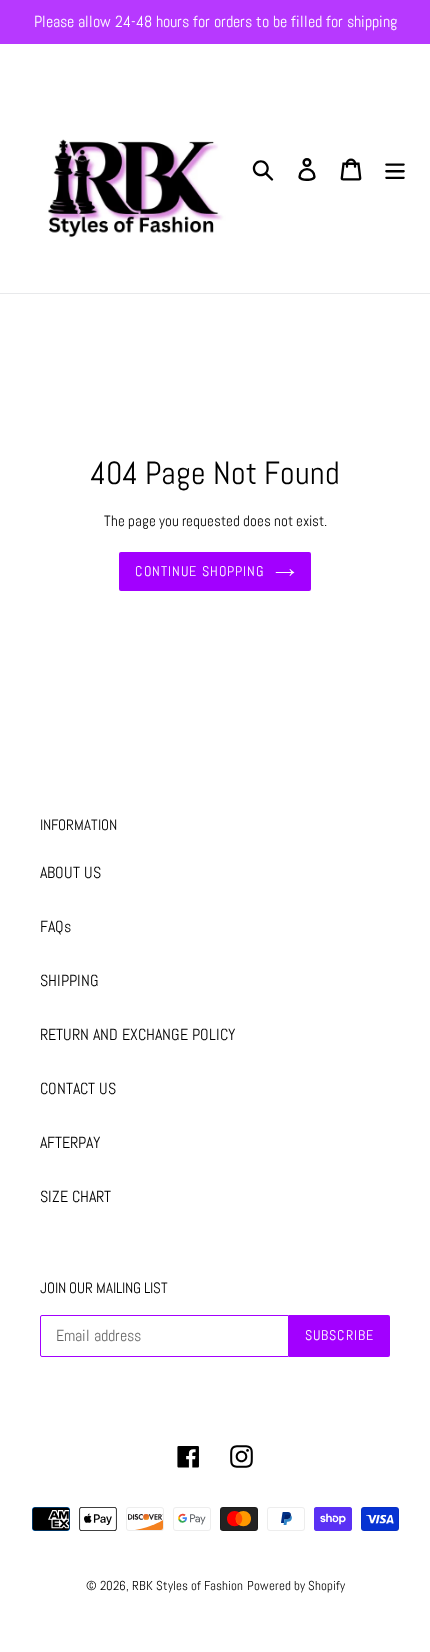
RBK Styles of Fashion (187, 1585)
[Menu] (395, 168)
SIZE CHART (75, 1196)
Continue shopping (199, 571)
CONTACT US (78, 1088)
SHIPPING (69, 980)
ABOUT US (70, 872)
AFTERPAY (70, 1142)
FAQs (55, 926)
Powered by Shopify (296, 1585)
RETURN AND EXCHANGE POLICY (137, 1034)
